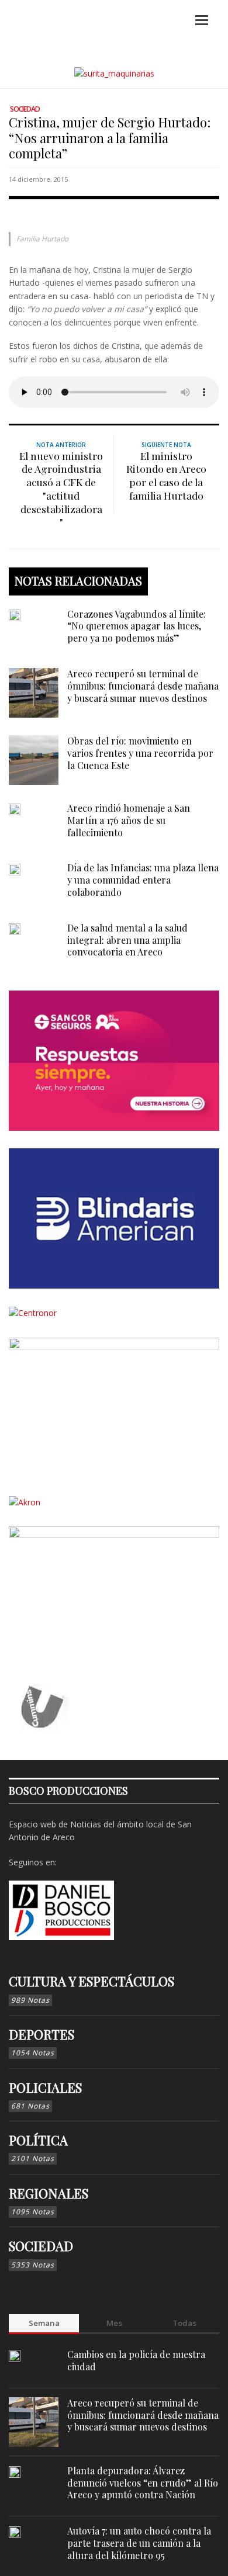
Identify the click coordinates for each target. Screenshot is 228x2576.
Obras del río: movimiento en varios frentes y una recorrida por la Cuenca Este (140, 753)
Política (38, 2140)
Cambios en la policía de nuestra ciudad (136, 2360)
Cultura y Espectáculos (91, 1981)
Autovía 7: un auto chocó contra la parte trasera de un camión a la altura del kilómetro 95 (139, 2543)
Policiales (45, 2087)
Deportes (42, 2034)
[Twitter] (105, 1862)
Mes (114, 2323)
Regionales (49, 2193)
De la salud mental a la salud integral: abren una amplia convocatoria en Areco (127, 940)
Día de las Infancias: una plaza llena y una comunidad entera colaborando (143, 880)
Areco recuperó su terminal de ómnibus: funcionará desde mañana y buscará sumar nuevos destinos (143, 686)
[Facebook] (68, 1862)
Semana (44, 2323)
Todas (184, 2323)
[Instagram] (87, 1862)
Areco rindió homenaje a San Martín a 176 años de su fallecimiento (129, 820)
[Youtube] (124, 1862)
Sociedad (25, 109)
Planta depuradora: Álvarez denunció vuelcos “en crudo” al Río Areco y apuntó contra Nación (143, 2483)
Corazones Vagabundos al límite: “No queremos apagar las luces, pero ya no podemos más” (137, 626)
